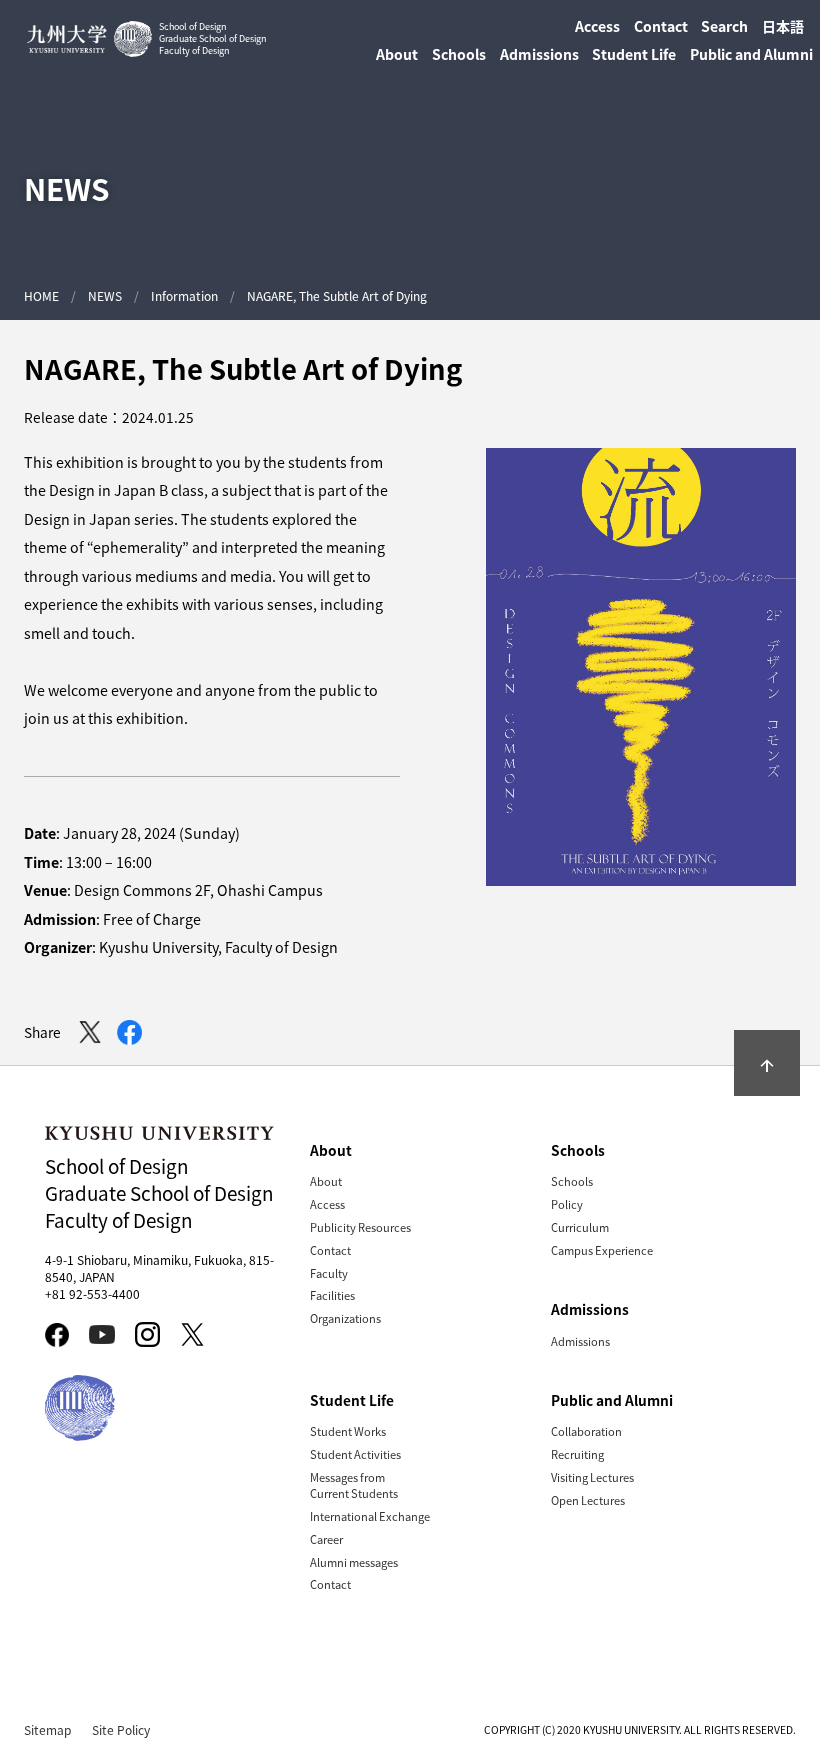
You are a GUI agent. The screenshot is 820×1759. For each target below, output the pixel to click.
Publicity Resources (360, 1227)
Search (724, 26)
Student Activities (355, 1454)
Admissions (580, 1341)
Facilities (332, 1295)
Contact (661, 26)
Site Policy (121, 1729)
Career (326, 1539)
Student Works (348, 1431)
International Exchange (370, 1516)
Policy (567, 1204)
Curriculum (580, 1227)
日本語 (783, 26)
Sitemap (47, 1729)
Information (184, 295)
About (326, 1181)
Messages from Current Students (354, 1485)
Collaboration (586, 1431)
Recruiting (577, 1454)
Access (597, 26)
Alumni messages (354, 1562)
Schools (572, 1181)
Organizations (345, 1318)
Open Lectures (588, 1500)
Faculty (329, 1273)
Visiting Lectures (592, 1477)
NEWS (105, 295)
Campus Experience (602, 1250)
